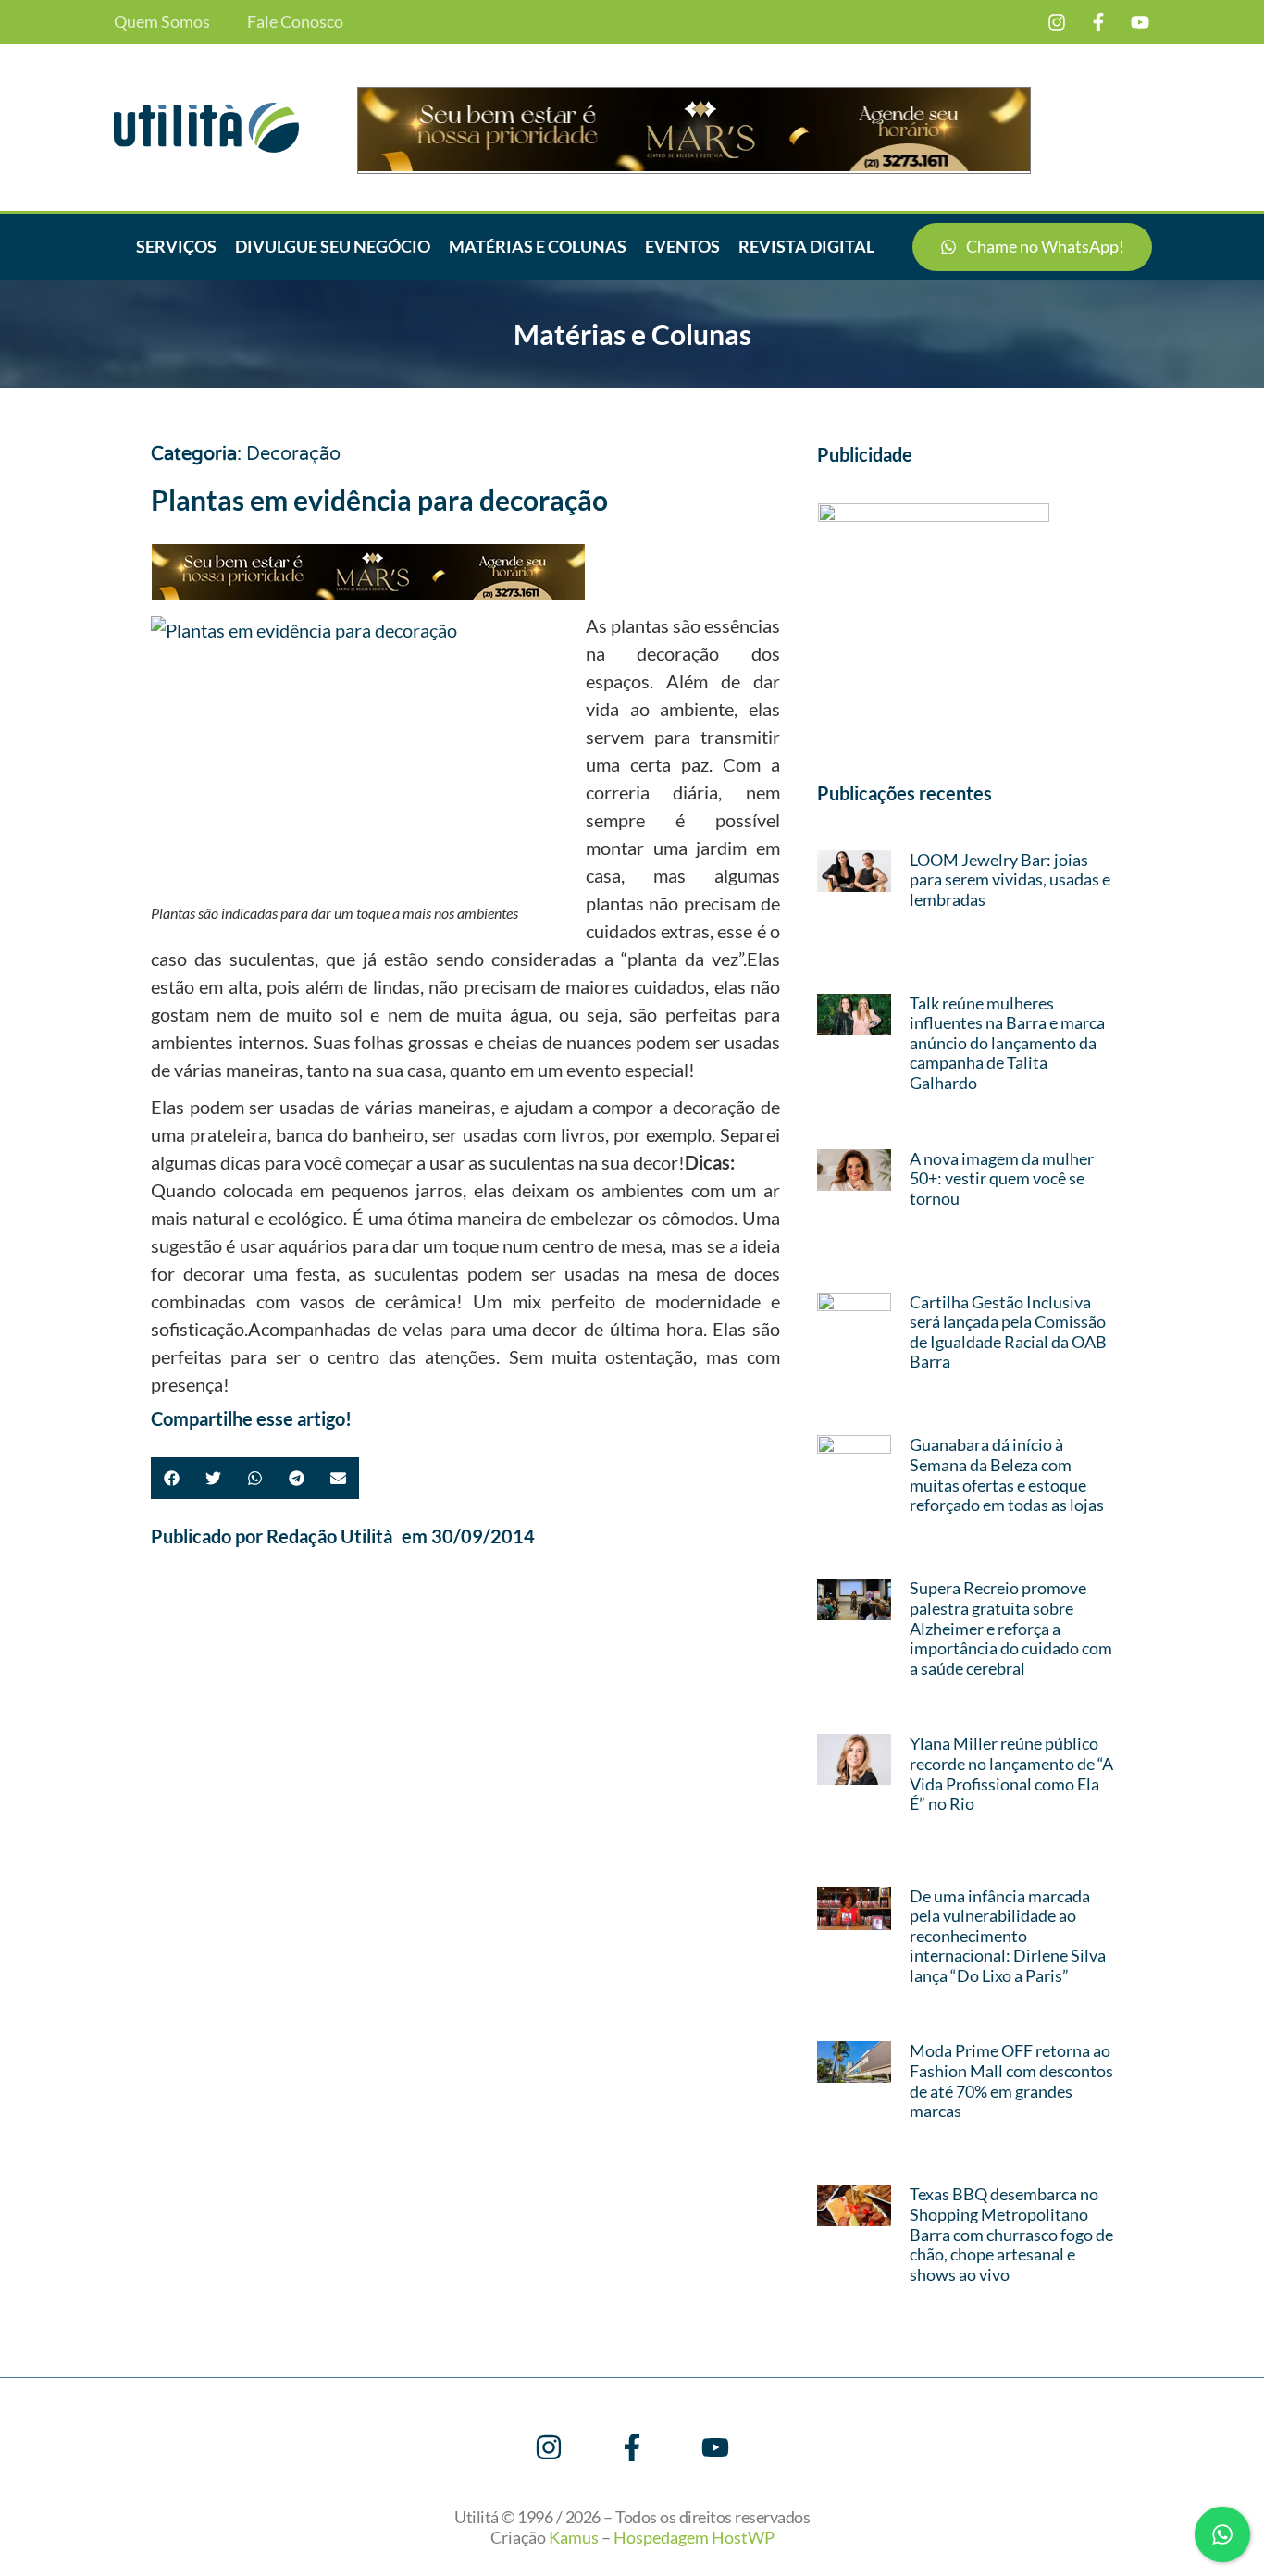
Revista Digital (806, 246)
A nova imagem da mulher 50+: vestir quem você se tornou (1002, 1178)
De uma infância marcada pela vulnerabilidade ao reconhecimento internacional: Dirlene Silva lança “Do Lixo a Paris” (1008, 1936)
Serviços (176, 246)
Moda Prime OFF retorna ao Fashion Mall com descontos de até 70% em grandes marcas (1011, 2081)
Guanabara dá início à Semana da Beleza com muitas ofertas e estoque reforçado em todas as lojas (1007, 1474)
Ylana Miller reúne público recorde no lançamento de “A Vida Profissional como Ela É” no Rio (1011, 1773)
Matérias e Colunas (538, 246)
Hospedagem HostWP (694, 2537)
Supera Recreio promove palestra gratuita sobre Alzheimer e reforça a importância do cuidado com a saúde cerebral (1011, 1628)
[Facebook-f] (1098, 22)
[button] (172, 1478)
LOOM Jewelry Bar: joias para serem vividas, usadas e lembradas (1010, 879)
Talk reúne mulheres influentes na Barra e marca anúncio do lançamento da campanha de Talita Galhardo (1007, 1043)
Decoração (293, 454)
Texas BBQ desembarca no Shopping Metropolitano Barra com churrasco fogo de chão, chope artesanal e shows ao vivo (1011, 2234)
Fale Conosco (295, 22)
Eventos (682, 246)
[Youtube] (1140, 22)
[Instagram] (1057, 22)
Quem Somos (162, 22)
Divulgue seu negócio (333, 246)
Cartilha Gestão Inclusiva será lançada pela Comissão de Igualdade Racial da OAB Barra (1008, 1332)
